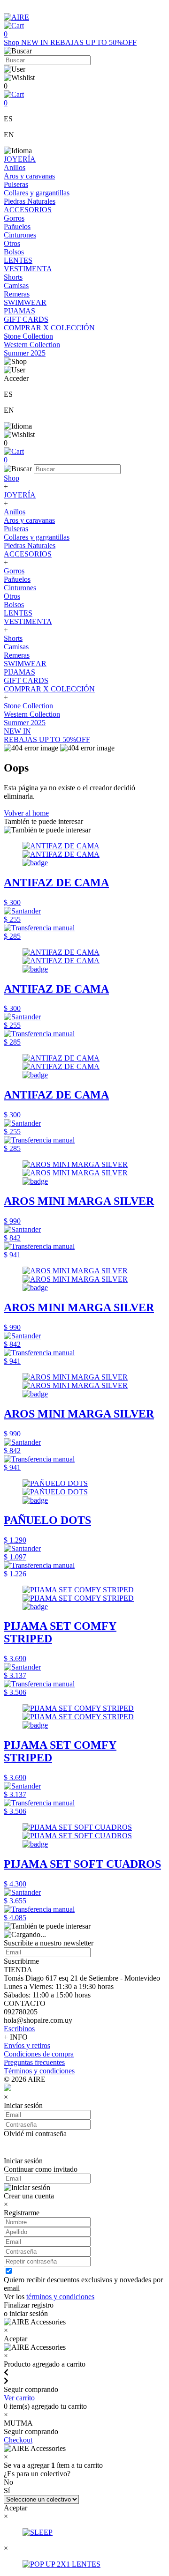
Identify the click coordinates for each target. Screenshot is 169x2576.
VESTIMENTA (28, 269)
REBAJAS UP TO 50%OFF (93, 42)
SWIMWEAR (25, 302)
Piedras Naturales (30, 201)
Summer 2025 (25, 353)
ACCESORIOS (28, 210)
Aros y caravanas (29, 176)
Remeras (17, 294)
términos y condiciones (60, 2297)
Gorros (14, 218)
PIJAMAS (19, 311)
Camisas (16, 286)
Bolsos (14, 252)
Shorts (13, 277)
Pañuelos (17, 226)
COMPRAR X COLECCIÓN (49, 328)
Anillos (15, 167)
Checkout (18, 2440)
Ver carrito (19, 2398)
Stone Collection (28, 336)
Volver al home (26, 813)
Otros (12, 243)
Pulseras (16, 184)
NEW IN (36, 42)
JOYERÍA (20, 159)
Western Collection (32, 345)
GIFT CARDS (26, 319)
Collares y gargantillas (37, 193)
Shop (12, 42)
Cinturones (20, 235)
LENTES (18, 260)
